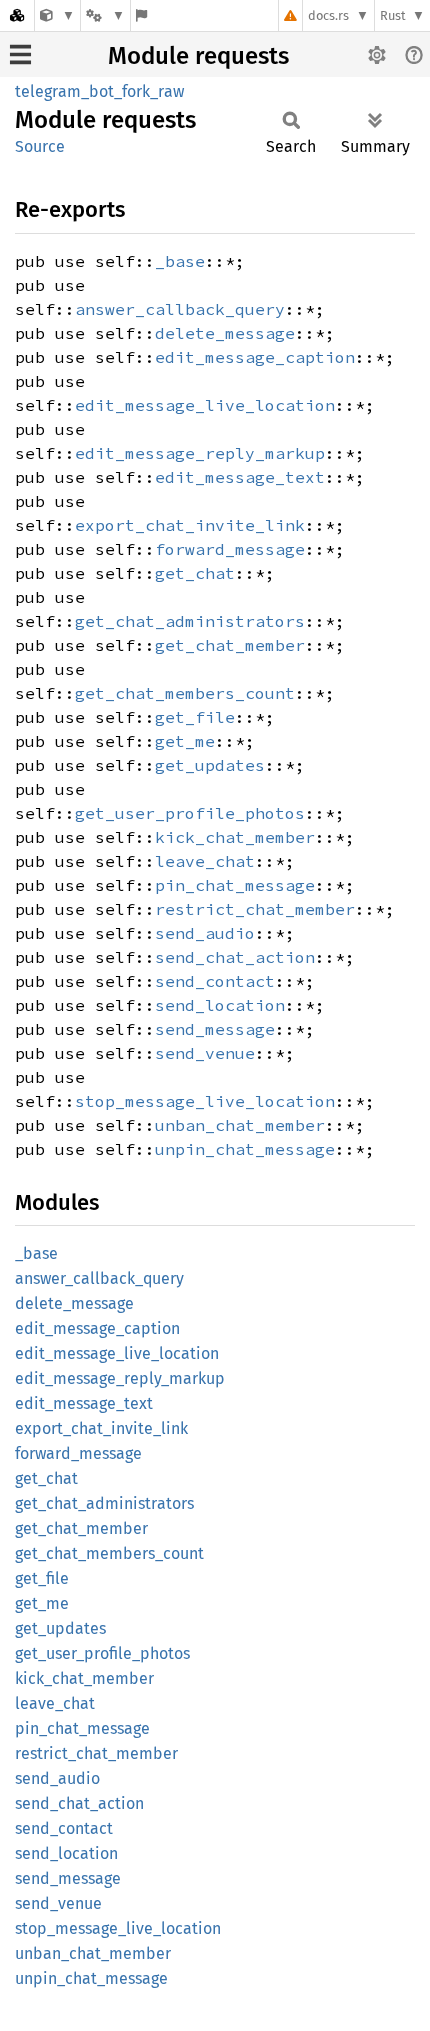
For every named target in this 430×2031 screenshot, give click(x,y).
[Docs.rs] (17, 15)
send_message (215, 1029)
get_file (195, 717)
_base (180, 261)
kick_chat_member (235, 837)
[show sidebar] (20, 54)
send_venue (205, 1053)
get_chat (195, 573)
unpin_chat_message (245, 1149)
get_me (185, 741)
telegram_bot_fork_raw (99, 91)
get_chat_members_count (185, 693)
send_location (220, 1005)
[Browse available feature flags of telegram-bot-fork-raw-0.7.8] (141, 15)
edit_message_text (240, 477)
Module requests (198, 56)
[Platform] (105, 15)
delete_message (225, 333)
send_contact (215, 981)
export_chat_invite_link (190, 525)
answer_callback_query (180, 309)
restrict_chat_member (255, 909)
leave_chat (205, 861)
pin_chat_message (235, 885)
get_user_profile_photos (190, 813)
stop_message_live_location (205, 1101)
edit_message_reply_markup (200, 453)
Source (40, 146)
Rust (393, 15)
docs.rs (328, 15)
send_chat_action (235, 957)
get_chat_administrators (190, 621)
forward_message (230, 549)
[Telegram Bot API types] (57, 15)
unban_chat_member (240, 1125)
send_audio (205, 933)
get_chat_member (230, 645)
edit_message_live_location (205, 405)
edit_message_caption (255, 357)
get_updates (210, 765)
